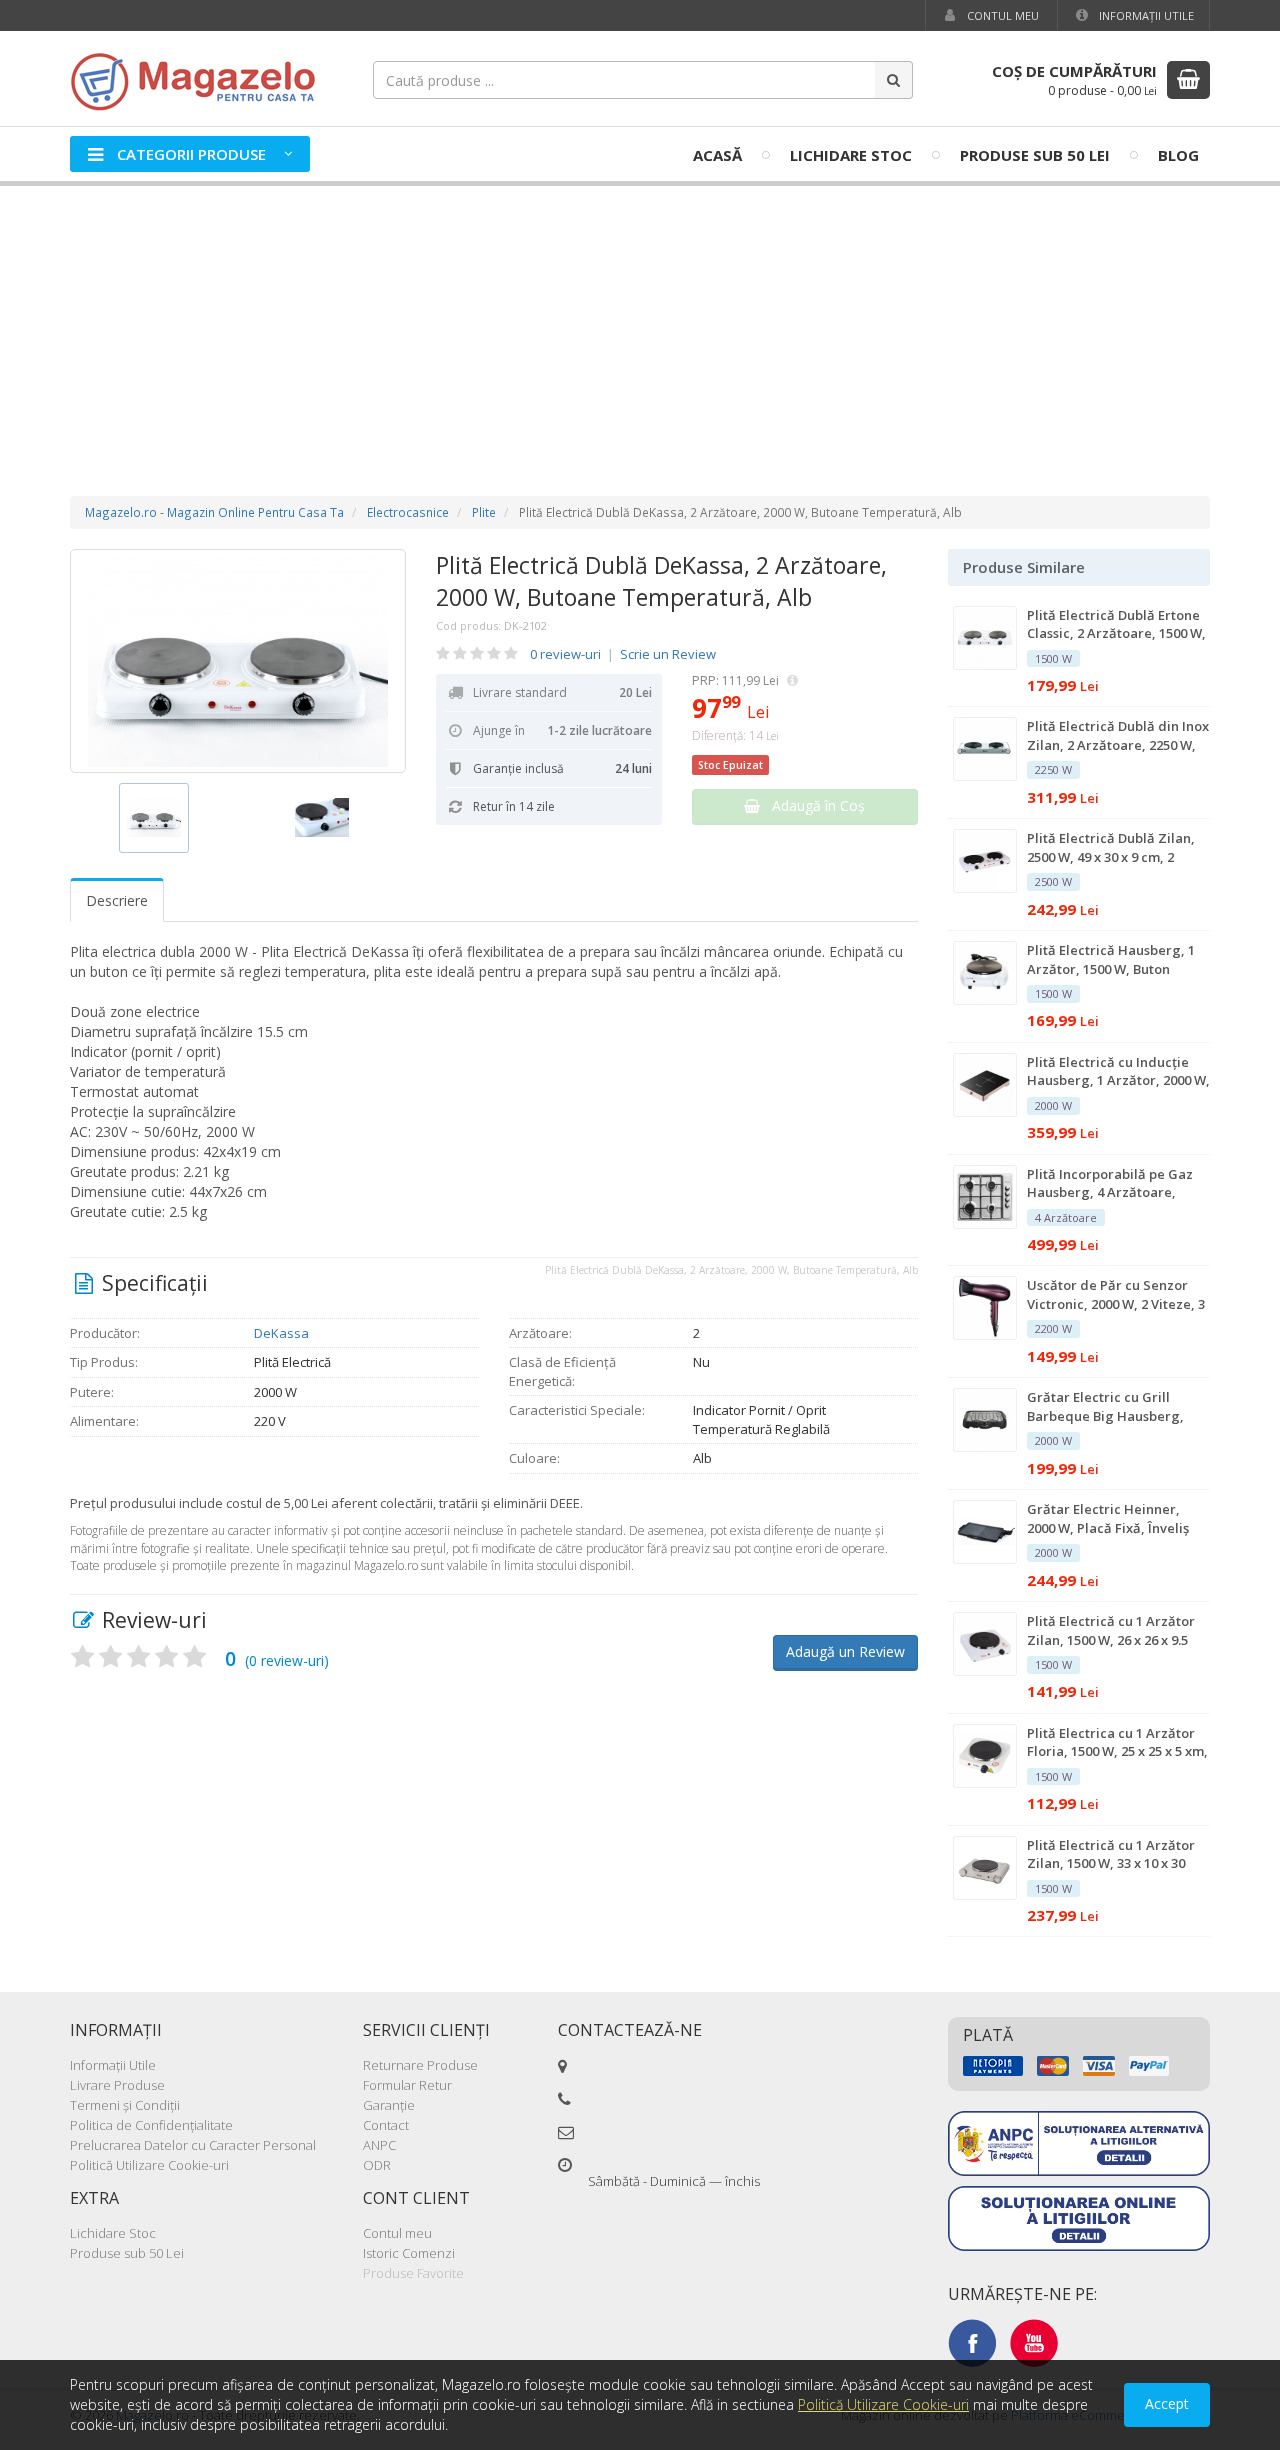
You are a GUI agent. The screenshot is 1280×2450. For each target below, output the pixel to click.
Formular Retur (407, 2085)
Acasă (717, 155)
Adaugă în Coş (812, 805)
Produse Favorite (413, 2273)
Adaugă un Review (845, 1651)
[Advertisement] (640, 321)
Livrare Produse (117, 2085)
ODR (377, 2165)
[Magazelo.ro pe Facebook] (972, 2342)
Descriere (117, 900)
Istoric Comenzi (409, 2253)
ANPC (379, 2145)
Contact (386, 2125)
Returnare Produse (420, 2065)
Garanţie (389, 2105)
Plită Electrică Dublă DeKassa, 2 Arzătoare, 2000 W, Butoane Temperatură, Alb (661, 581)
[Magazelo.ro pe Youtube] (1034, 2342)
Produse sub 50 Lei (1035, 155)
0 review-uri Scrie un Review (623, 654)
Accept (1167, 2403)
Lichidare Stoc (851, 155)
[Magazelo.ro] (200, 79)
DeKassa (281, 1333)
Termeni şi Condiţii (125, 2105)
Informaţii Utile (1145, 15)
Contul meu (1001, 15)
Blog (1178, 155)
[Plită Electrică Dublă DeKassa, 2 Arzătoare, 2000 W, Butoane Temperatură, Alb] (238, 661)
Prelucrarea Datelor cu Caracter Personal (193, 2145)
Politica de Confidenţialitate (151, 2125)
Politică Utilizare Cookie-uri (149, 2165)
